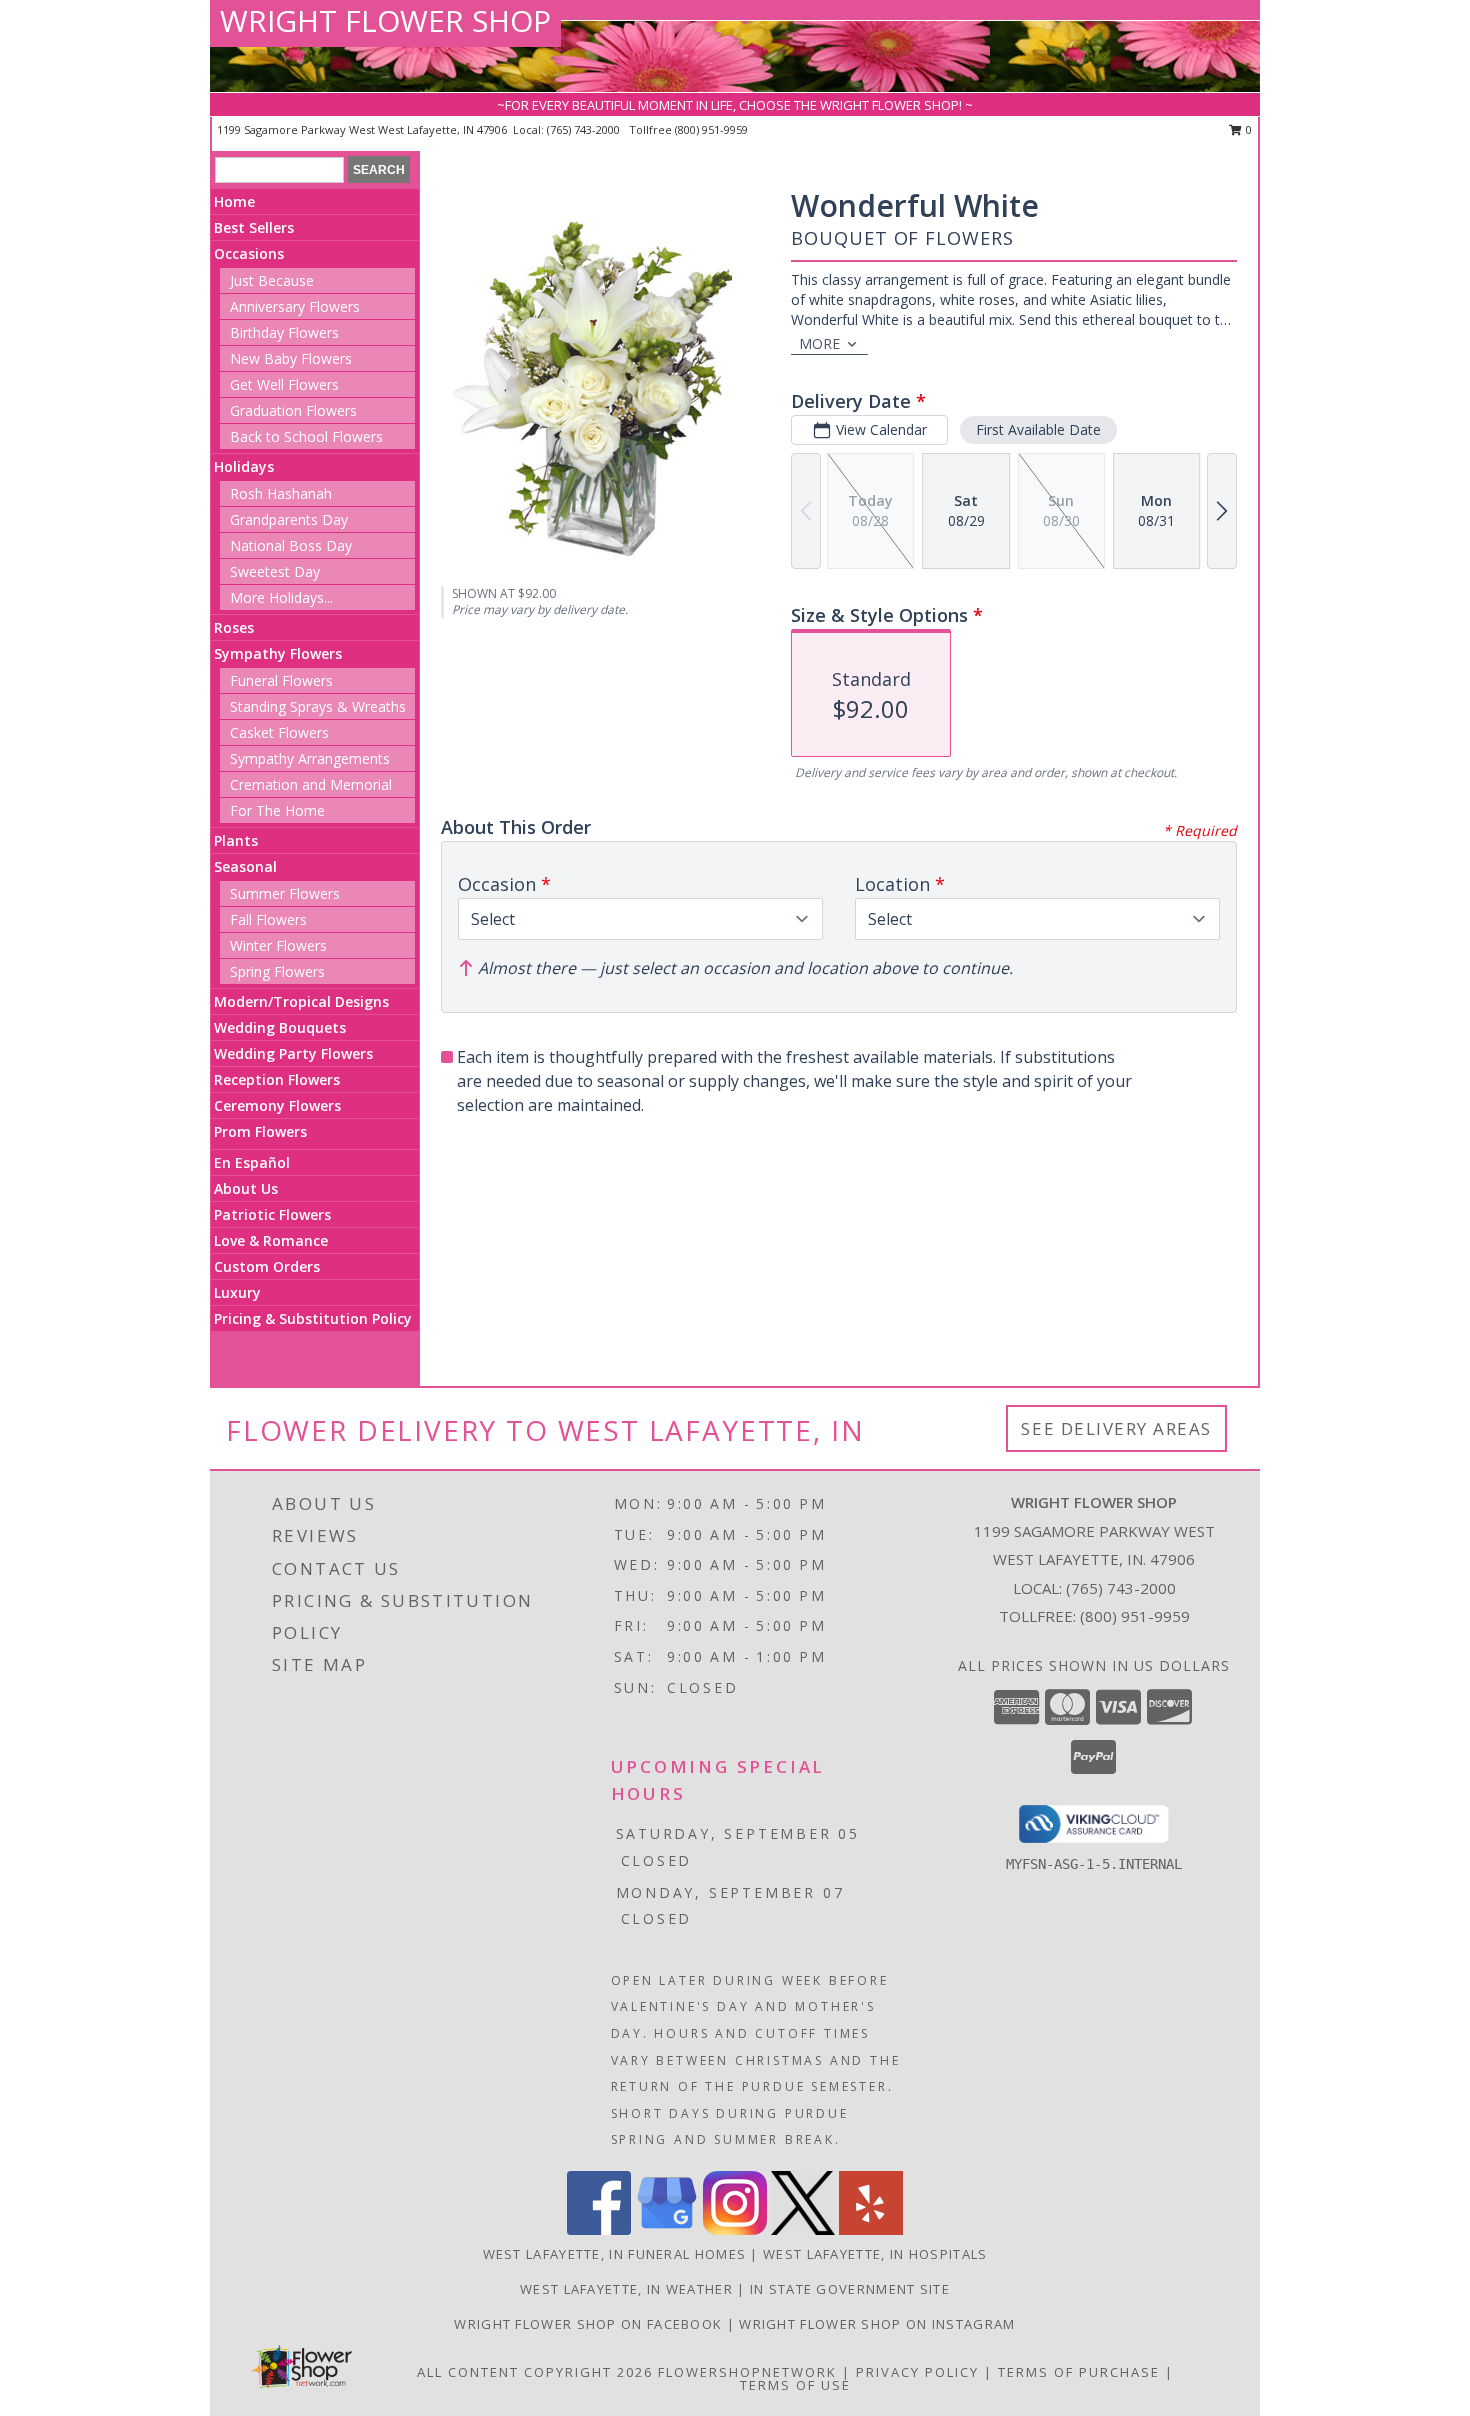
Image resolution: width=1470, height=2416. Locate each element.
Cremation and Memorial (311, 784)
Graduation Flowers (293, 410)
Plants (236, 840)
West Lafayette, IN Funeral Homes (615, 2254)
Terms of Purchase (1079, 2372)
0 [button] (1247, 129)
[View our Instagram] (735, 2229)
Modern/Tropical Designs (301, 1001)
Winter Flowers (278, 945)
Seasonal (245, 866)
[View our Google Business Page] (667, 2229)
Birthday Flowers (284, 332)
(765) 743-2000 (585, 129)
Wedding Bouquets (280, 1027)
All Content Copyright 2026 (535, 2372)
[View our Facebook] (599, 2229)
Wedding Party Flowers (293, 1053)
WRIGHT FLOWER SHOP (385, 20)
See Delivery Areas (1116, 1428)
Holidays (244, 466)
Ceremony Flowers (277, 1105)
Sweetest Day (275, 571)
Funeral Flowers (281, 680)
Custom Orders (267, 1266)
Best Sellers (254, 227)
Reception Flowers (277, 1079)
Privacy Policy (917, 2372)
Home (234, 201)
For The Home (277, 810)
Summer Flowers (285, 893)
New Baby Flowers (291, 358)
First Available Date (1038, 429)
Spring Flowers (277, 971)
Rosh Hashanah (281, 493)
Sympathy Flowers (278, 653)
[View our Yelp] (871, 2229)
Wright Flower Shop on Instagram (877, 2324)
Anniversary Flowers (295, 306)
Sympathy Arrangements (310, 758)
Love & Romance (271, 1240)
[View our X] (803, 2229)
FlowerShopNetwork (747, 2372)
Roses (234, 627)
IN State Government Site (850, 2289)
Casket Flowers (279, 732)
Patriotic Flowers (272, 1214)
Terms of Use (795, 2385)
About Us (246, 1188)
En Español (252, 1162)
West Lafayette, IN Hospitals (875, 2254)
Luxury (237, 1292)
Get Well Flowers (284, 384)
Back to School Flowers (306, 436)
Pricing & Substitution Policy (313, 1318)
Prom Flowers (260, 1131)
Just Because (272, 280)
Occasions (249, 253)
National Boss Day (291, 545)
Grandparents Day (289, 519)
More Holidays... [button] (281, 597)
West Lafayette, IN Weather (626, 2289)
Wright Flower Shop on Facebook (590, 2324)
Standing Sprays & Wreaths (318, 706)
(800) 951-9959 (711, 129)
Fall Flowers (268, 919)
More (819, 343)
